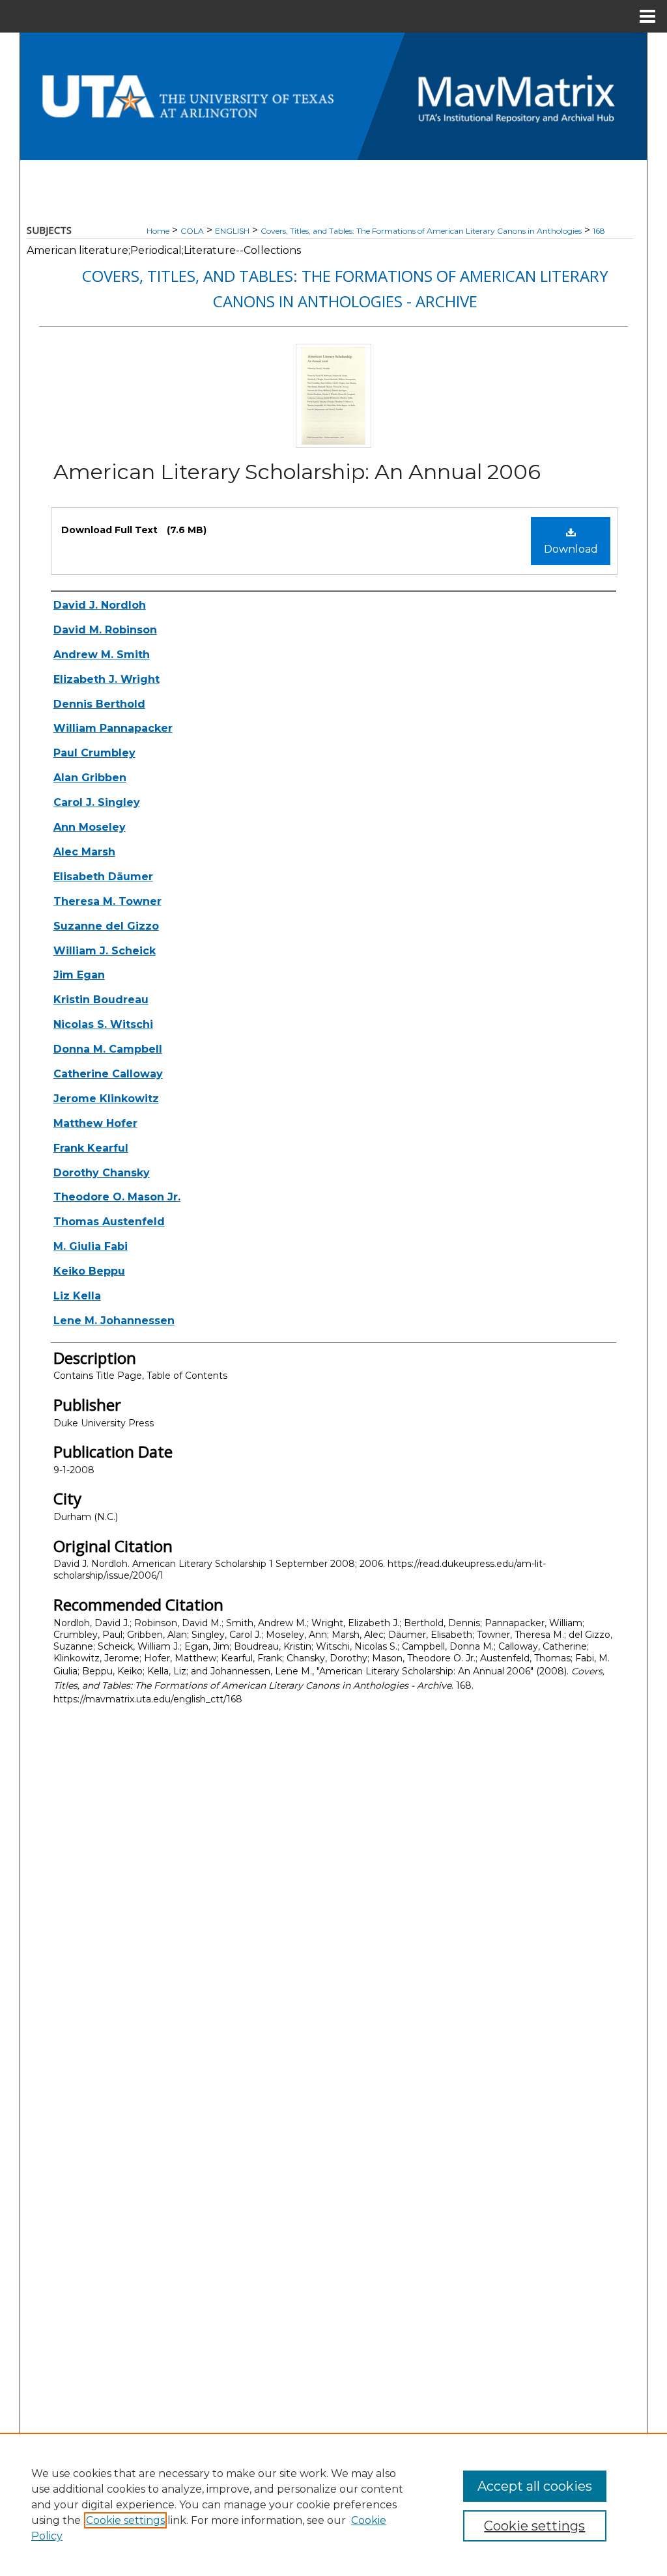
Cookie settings (125, 2520)
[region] (333, 2504)
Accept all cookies (535, 2486)
